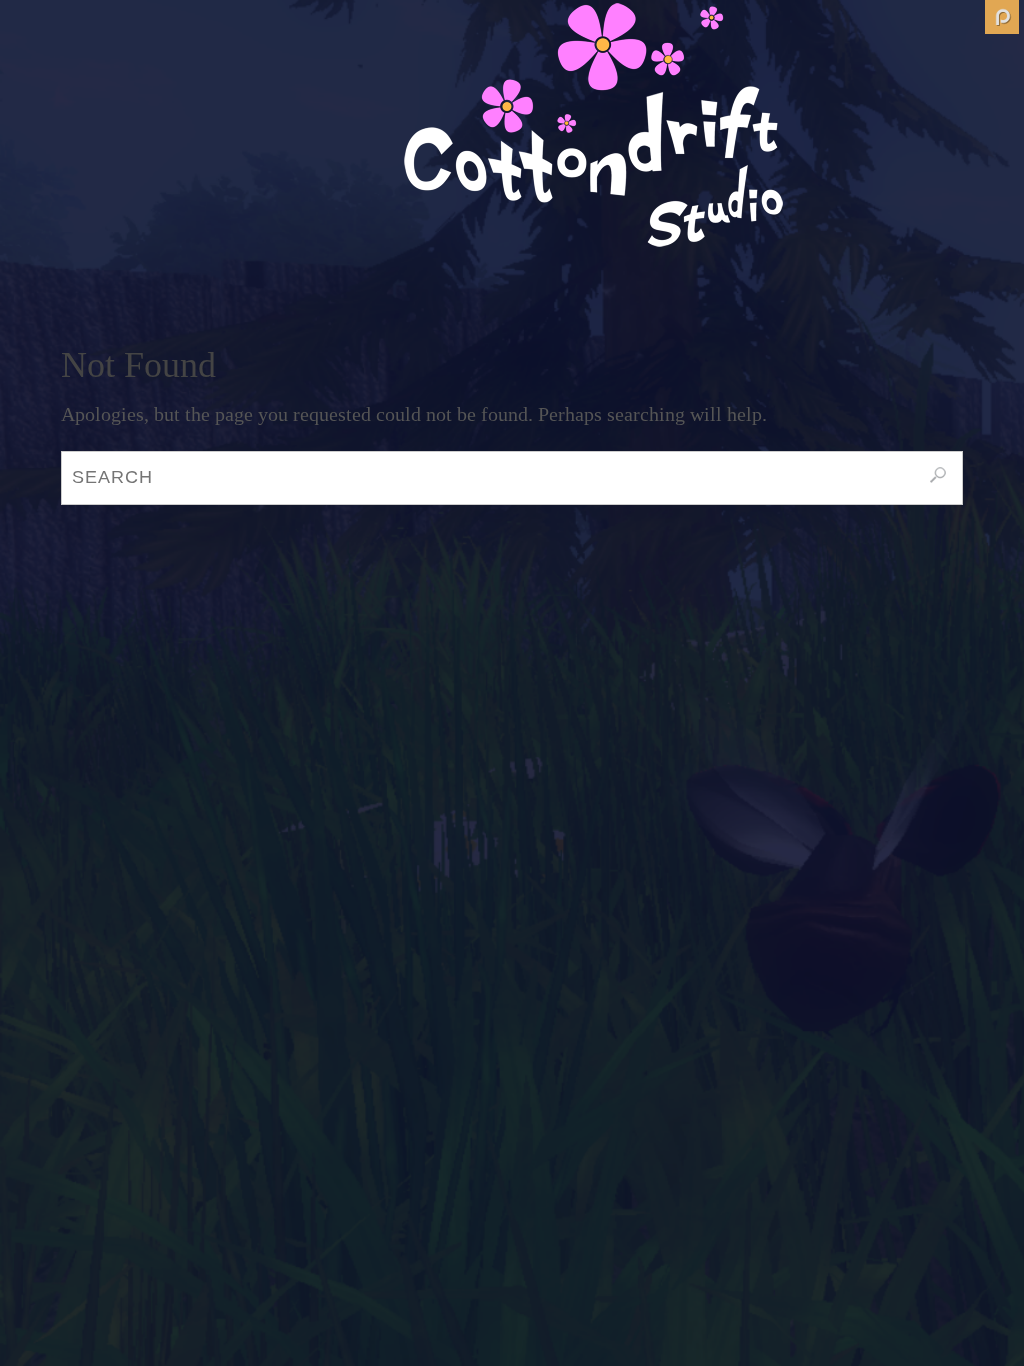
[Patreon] (1002, 17)
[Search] (938, 475)
